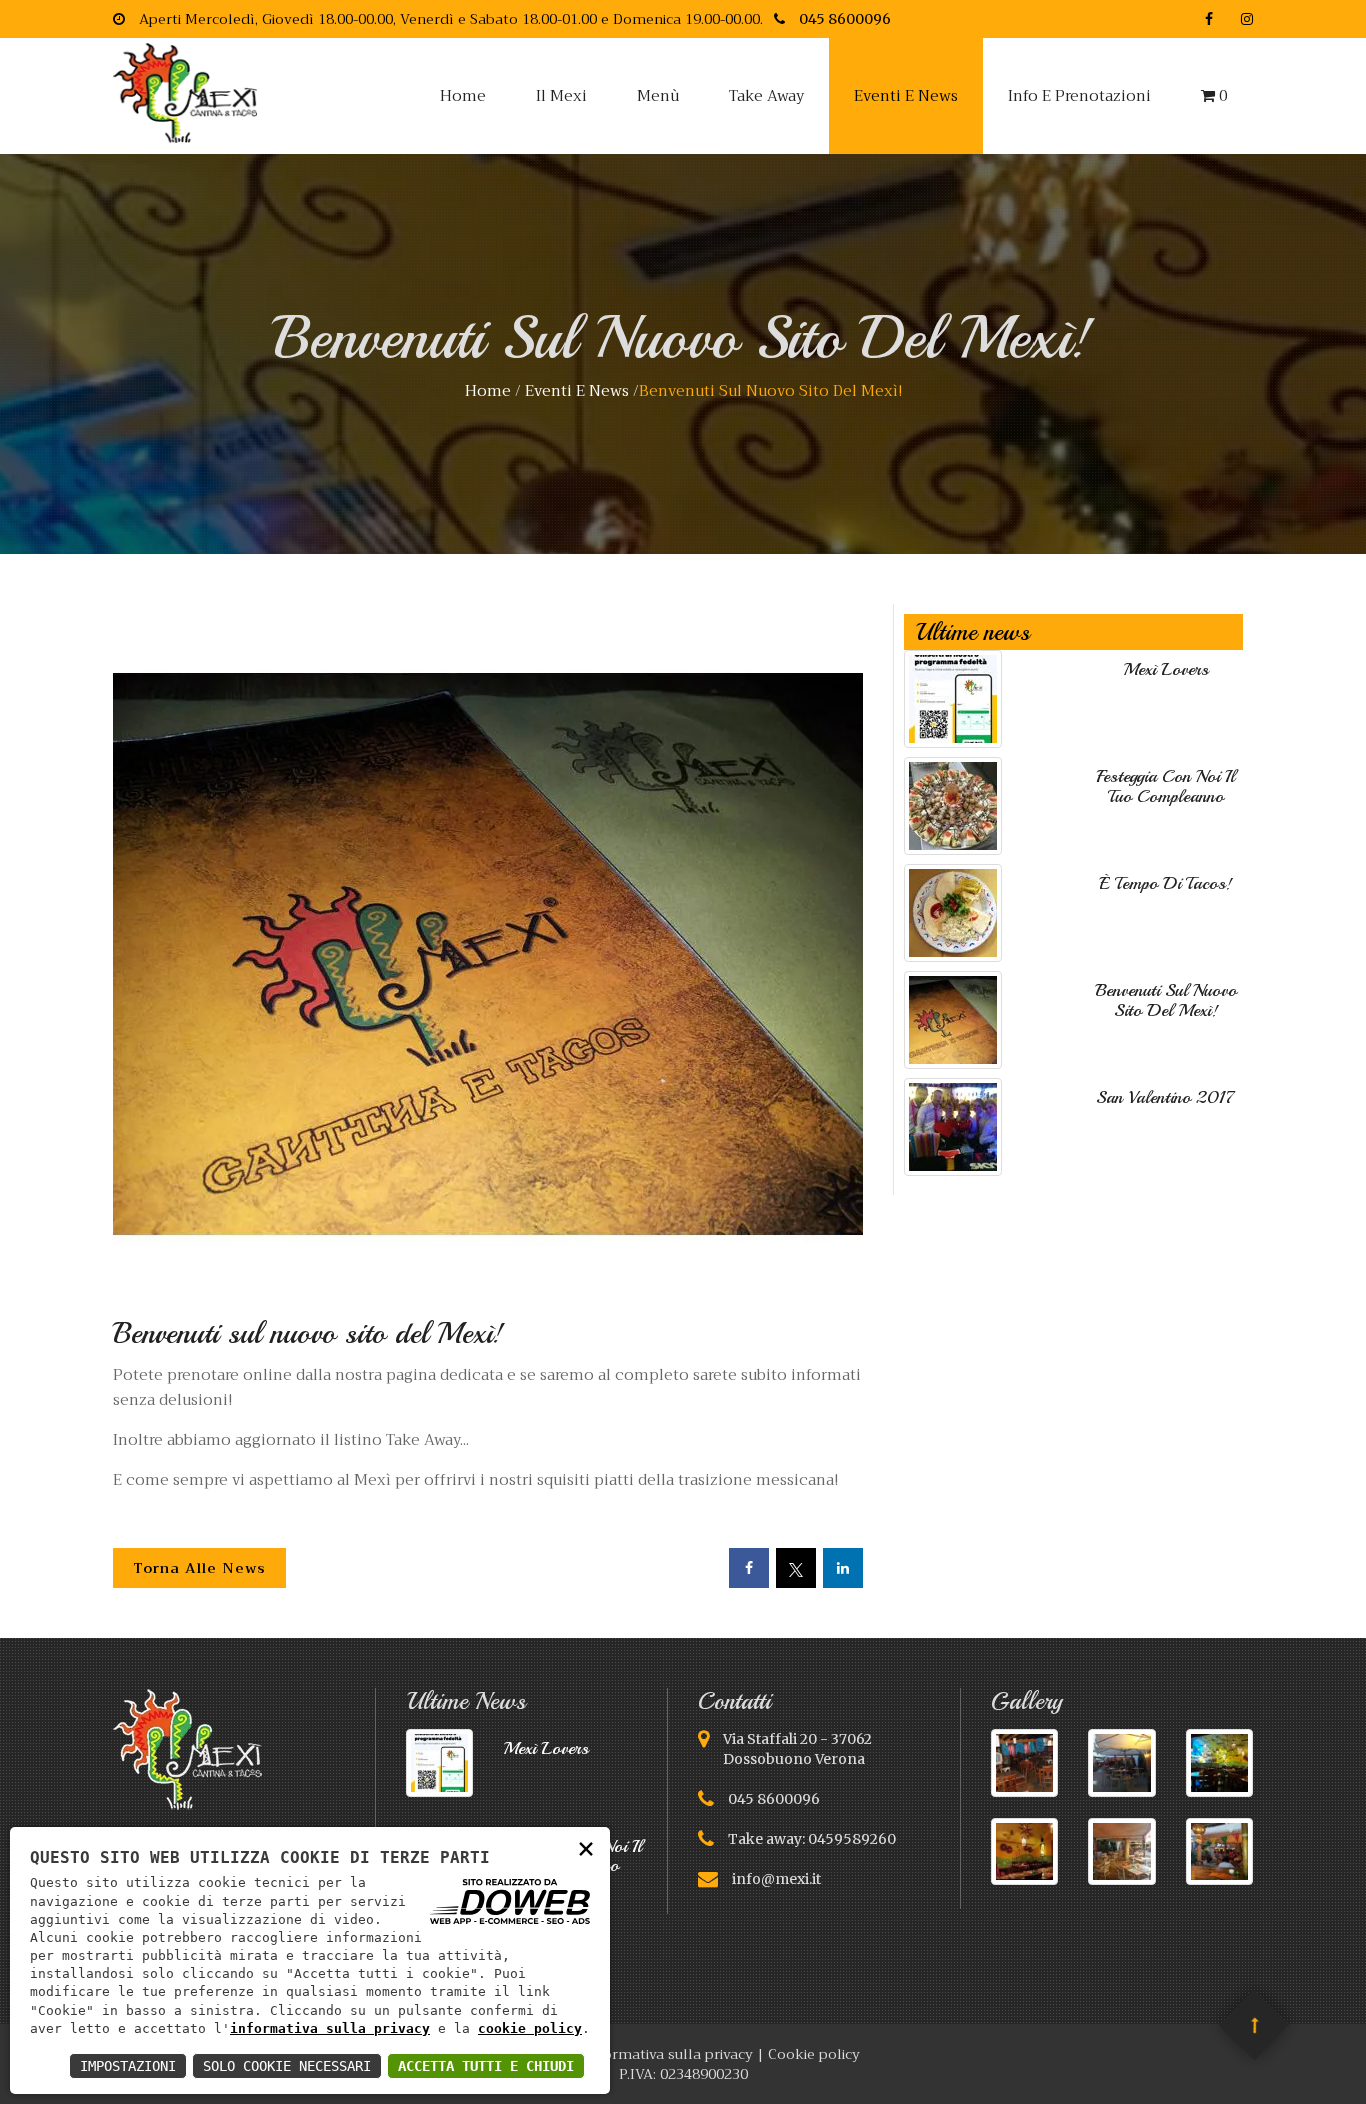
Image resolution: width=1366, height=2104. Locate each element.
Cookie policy (814, 2054)
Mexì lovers (1166, 669)
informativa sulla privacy (330, 2028)
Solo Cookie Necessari (287, 2066)
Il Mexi (561, 96)
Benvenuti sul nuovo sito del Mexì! (1166, 1000)
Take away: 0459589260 (812, 1839)
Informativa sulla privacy (668, 2054)
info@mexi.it (776, 1879)
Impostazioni (128, 2066)
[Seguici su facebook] (1209, 19)
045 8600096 (774, 1799)
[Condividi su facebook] (745, 1568)
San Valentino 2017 (1165, 1097)
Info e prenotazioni (1079, 96)
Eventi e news (906, 96)
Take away (766, 96)
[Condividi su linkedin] (839, 1568)
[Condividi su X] (792, 1568)
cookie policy (530, 2028)
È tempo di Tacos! (1165, 883)
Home (463, 96)
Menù (658, 96)
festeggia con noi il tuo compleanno (1165, 786)
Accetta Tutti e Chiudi (486, 2066)
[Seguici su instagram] (1240, 19)
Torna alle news (199, 1568)
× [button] (586, 1847)
